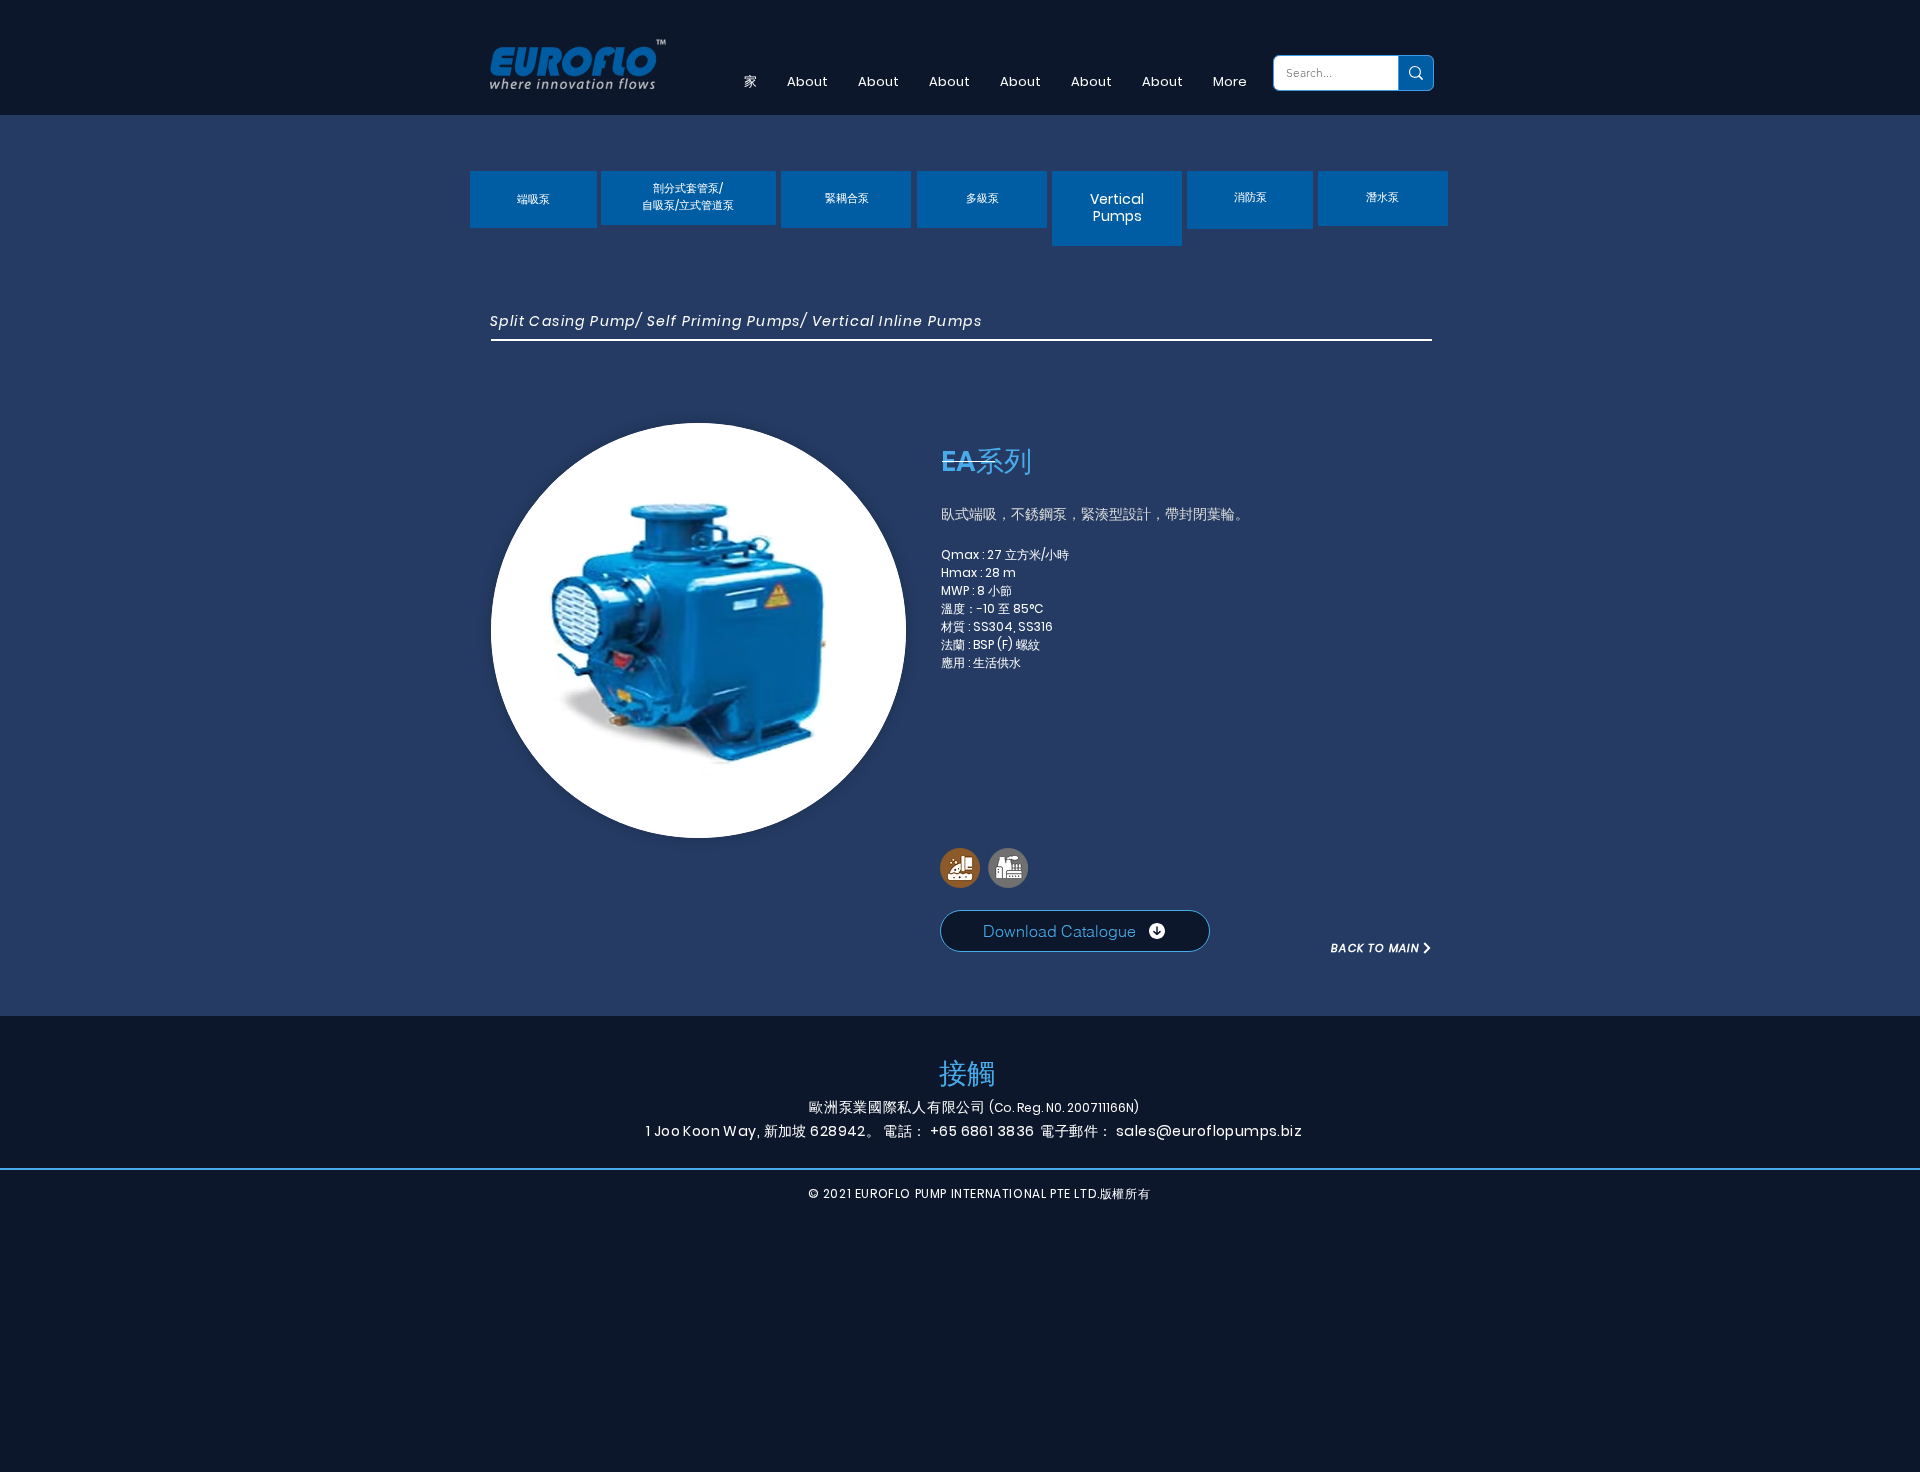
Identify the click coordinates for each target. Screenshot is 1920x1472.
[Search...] (1415, 73)
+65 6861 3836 (982, 1131)
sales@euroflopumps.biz (1209, 1131)
